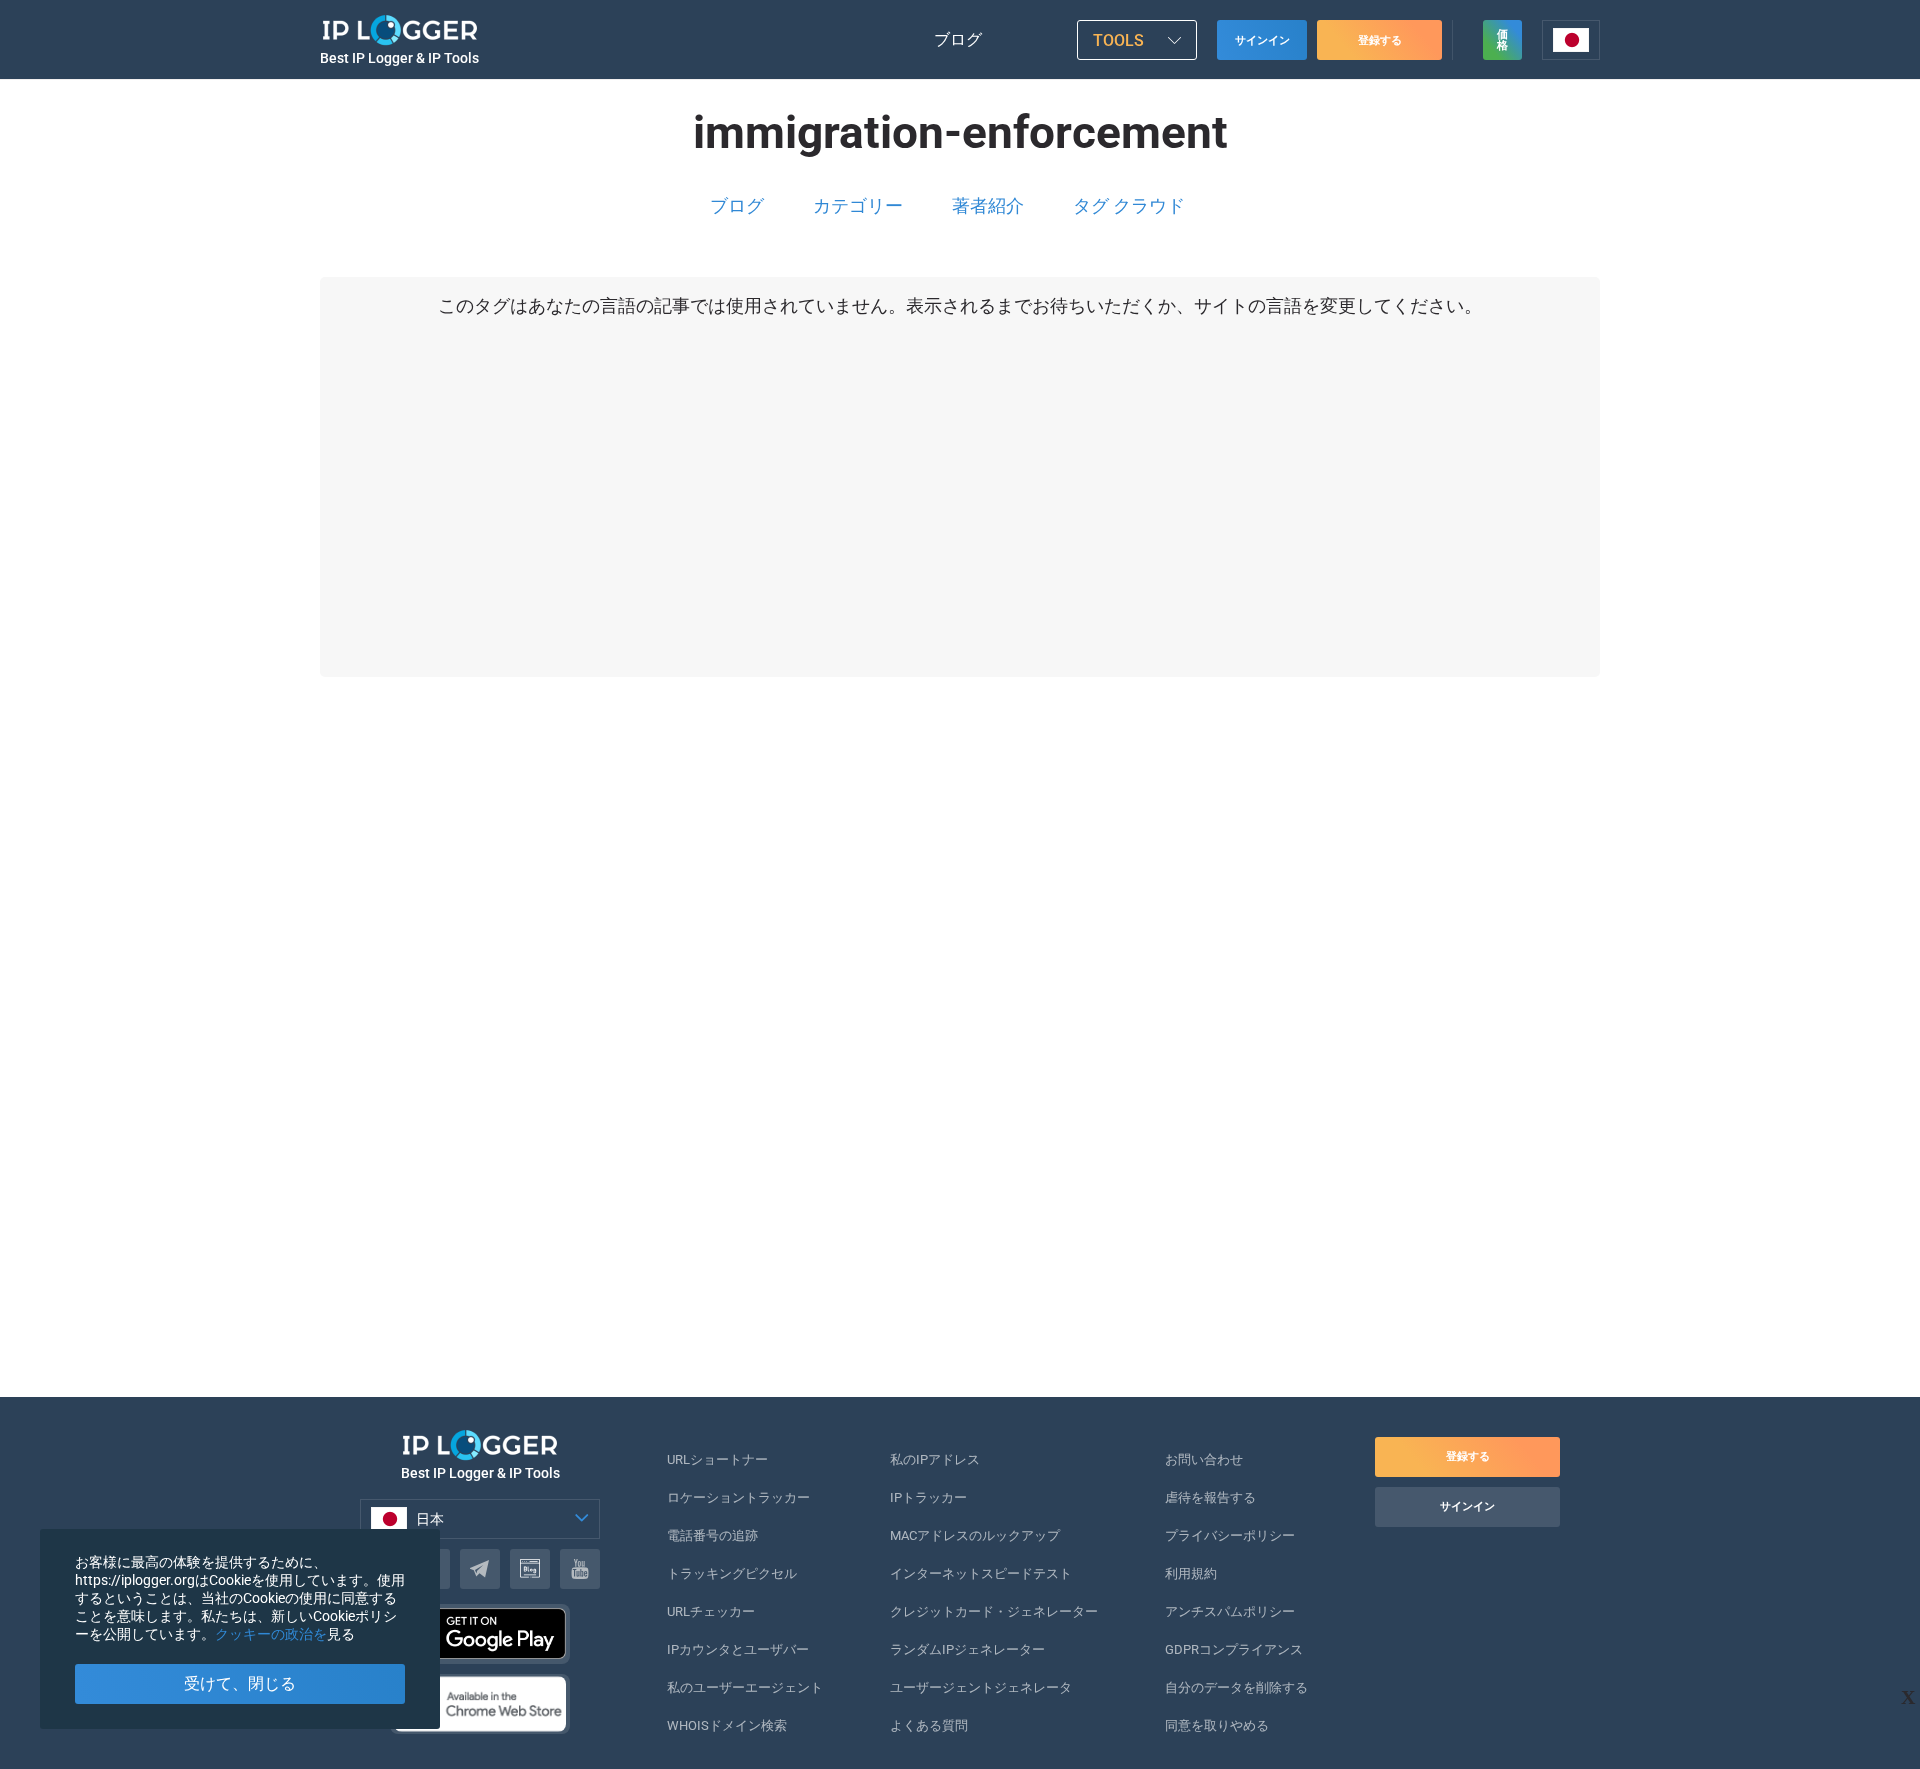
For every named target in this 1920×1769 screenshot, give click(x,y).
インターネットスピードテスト (981, 1573)
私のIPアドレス (935, 1459)
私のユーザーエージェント (745, 1687)
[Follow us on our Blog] (530, 1569)
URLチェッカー (711, 1611)
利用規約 (1191, 1573)
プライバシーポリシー (1230, 1535)
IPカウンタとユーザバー (738, 1649)
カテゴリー (858, 205)
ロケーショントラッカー (738, 1497)
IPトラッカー (928, 1497)
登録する (1380, 40)
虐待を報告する (1210, 1497)
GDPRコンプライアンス (1234, 1649)
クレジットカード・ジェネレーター (994, 1611)
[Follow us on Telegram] (480, 1569)
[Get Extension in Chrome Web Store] (480, 1704)
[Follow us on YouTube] (580, 1569)
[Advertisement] (940, 1087)
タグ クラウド (1129, 205)
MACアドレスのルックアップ (975, 1535)
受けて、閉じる (240, 1683)
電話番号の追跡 (712, 1535)
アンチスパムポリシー (1230, 1611)
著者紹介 (988, 205)
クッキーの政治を (271, 1634)
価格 (1502, 40)
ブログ (958, 39)
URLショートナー (717, 1459)
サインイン (1262, 40)
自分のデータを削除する (1236, 1687)
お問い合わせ (1204, 1459)
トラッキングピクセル (732, 1573)
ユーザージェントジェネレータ (981, 1687)
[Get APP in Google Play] (480, 1634)
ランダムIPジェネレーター (967, 1649)
